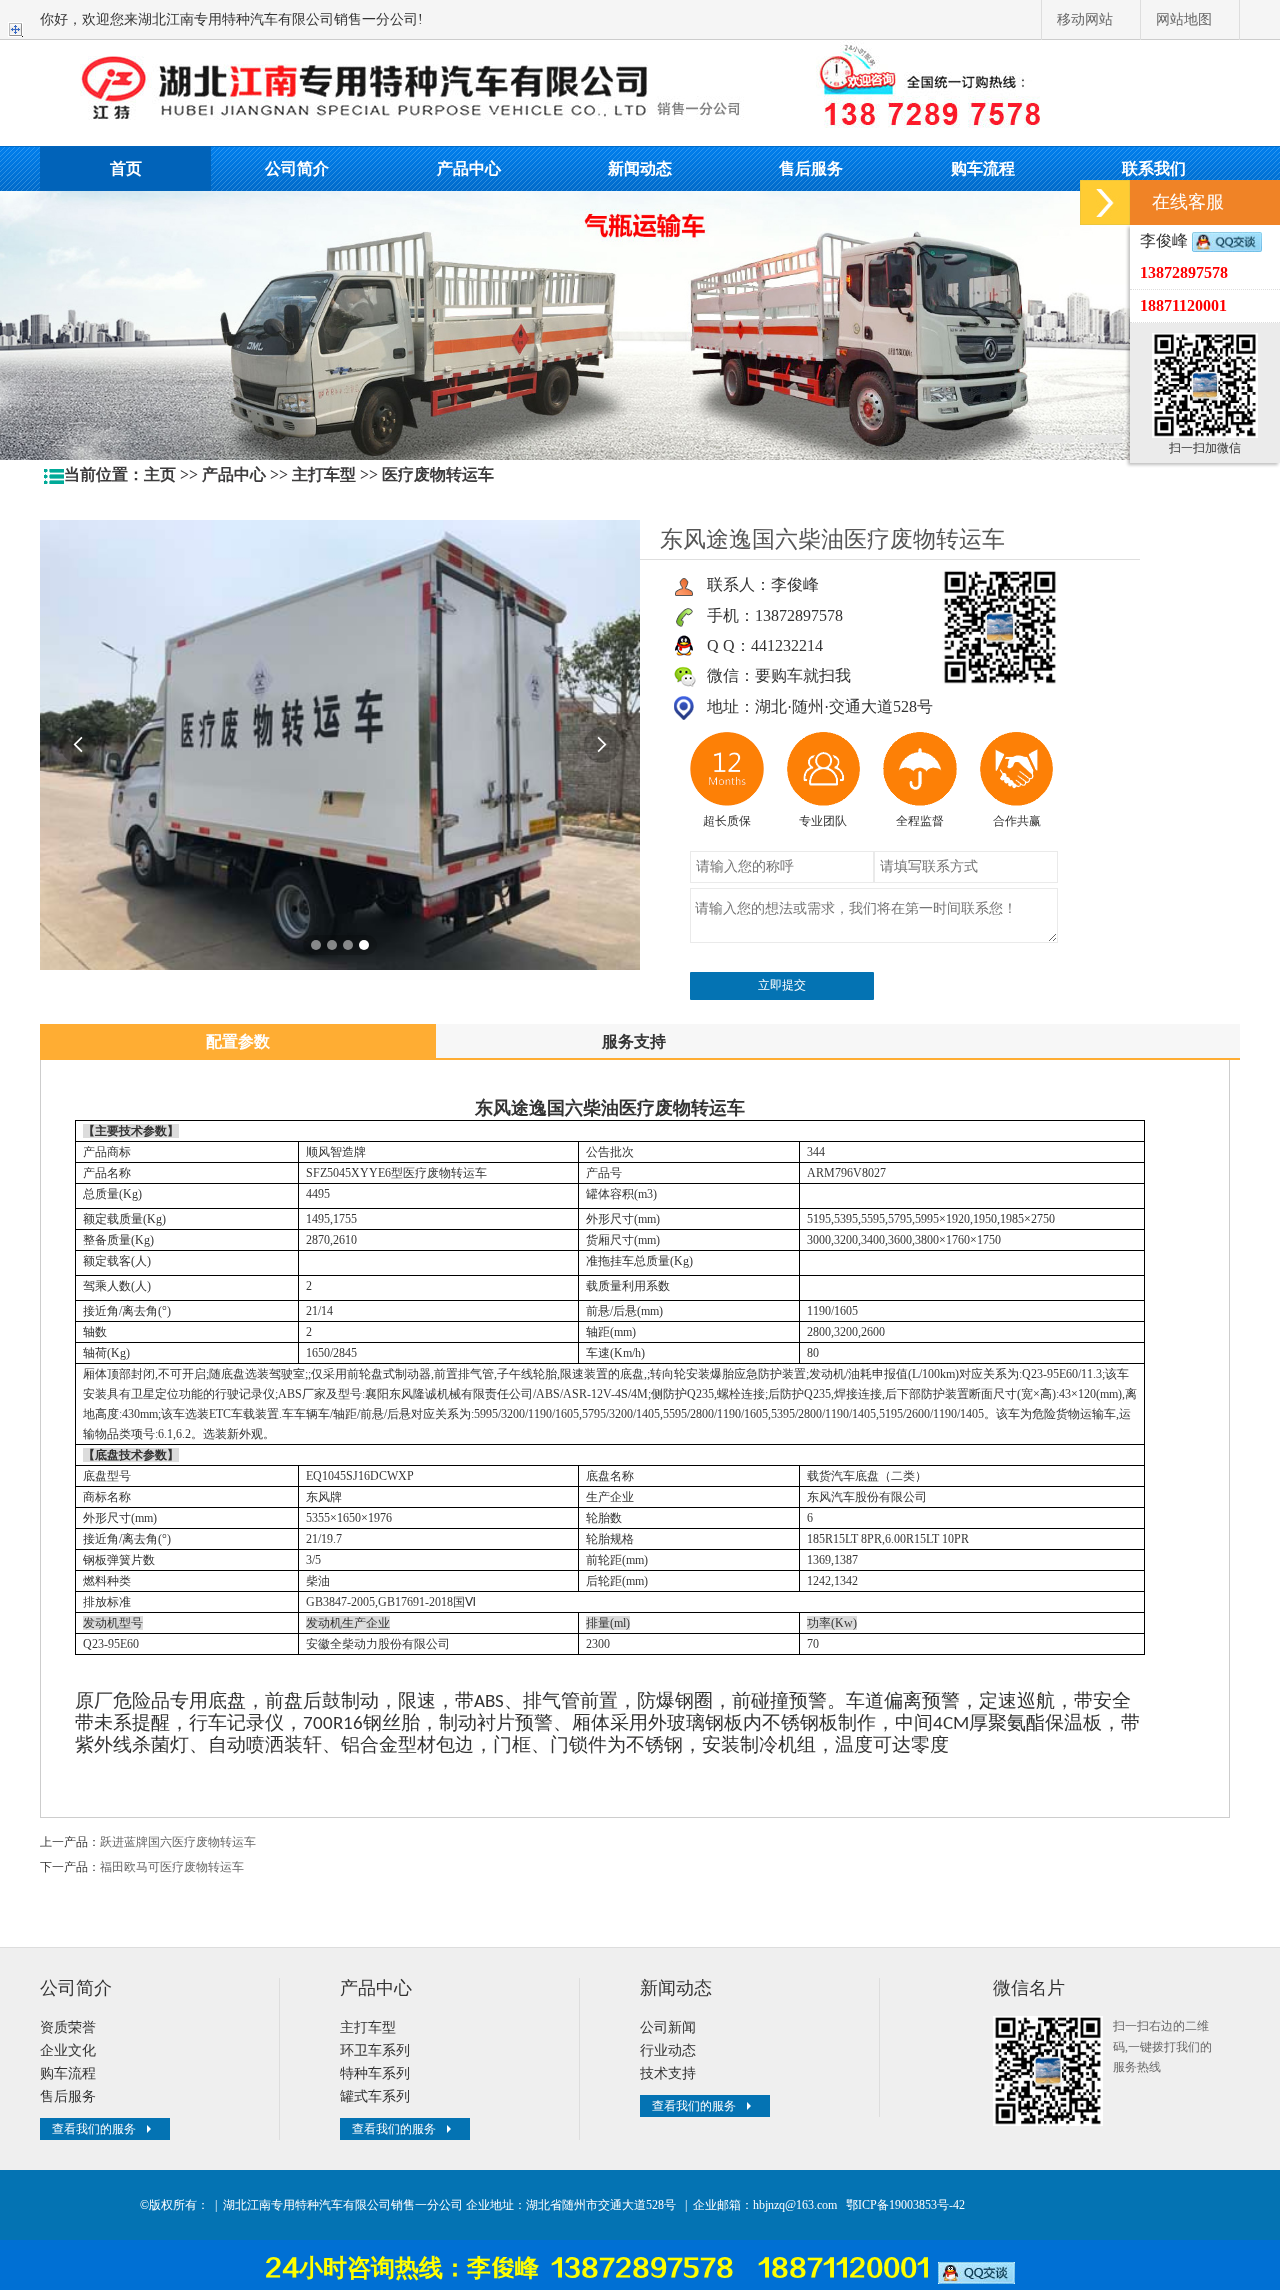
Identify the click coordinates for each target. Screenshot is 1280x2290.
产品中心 (469, 168)
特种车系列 (375, 2073)
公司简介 (297, 168)
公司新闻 (668, 2027)
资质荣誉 (68, 2027)
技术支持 (668, 2073)
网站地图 (1184, 19)
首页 (126, 168)
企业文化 (68, 2050)
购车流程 (983, 168)
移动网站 (1085, 19)
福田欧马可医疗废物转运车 (172, 1867)
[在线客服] (1105, 202)
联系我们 (1154, 168)
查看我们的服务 (94, 2129)
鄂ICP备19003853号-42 (905, 2205)
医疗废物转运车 (438, 474)
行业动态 (668, 2050)
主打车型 (324, 474)
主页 (160, 474)
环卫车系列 (375, 2050)
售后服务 (811, 168)
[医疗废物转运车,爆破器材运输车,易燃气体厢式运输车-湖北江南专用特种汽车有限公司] (640, 90)
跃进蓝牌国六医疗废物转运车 (178, 1842)
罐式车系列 (375, 2096)
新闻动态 (640, 168)
